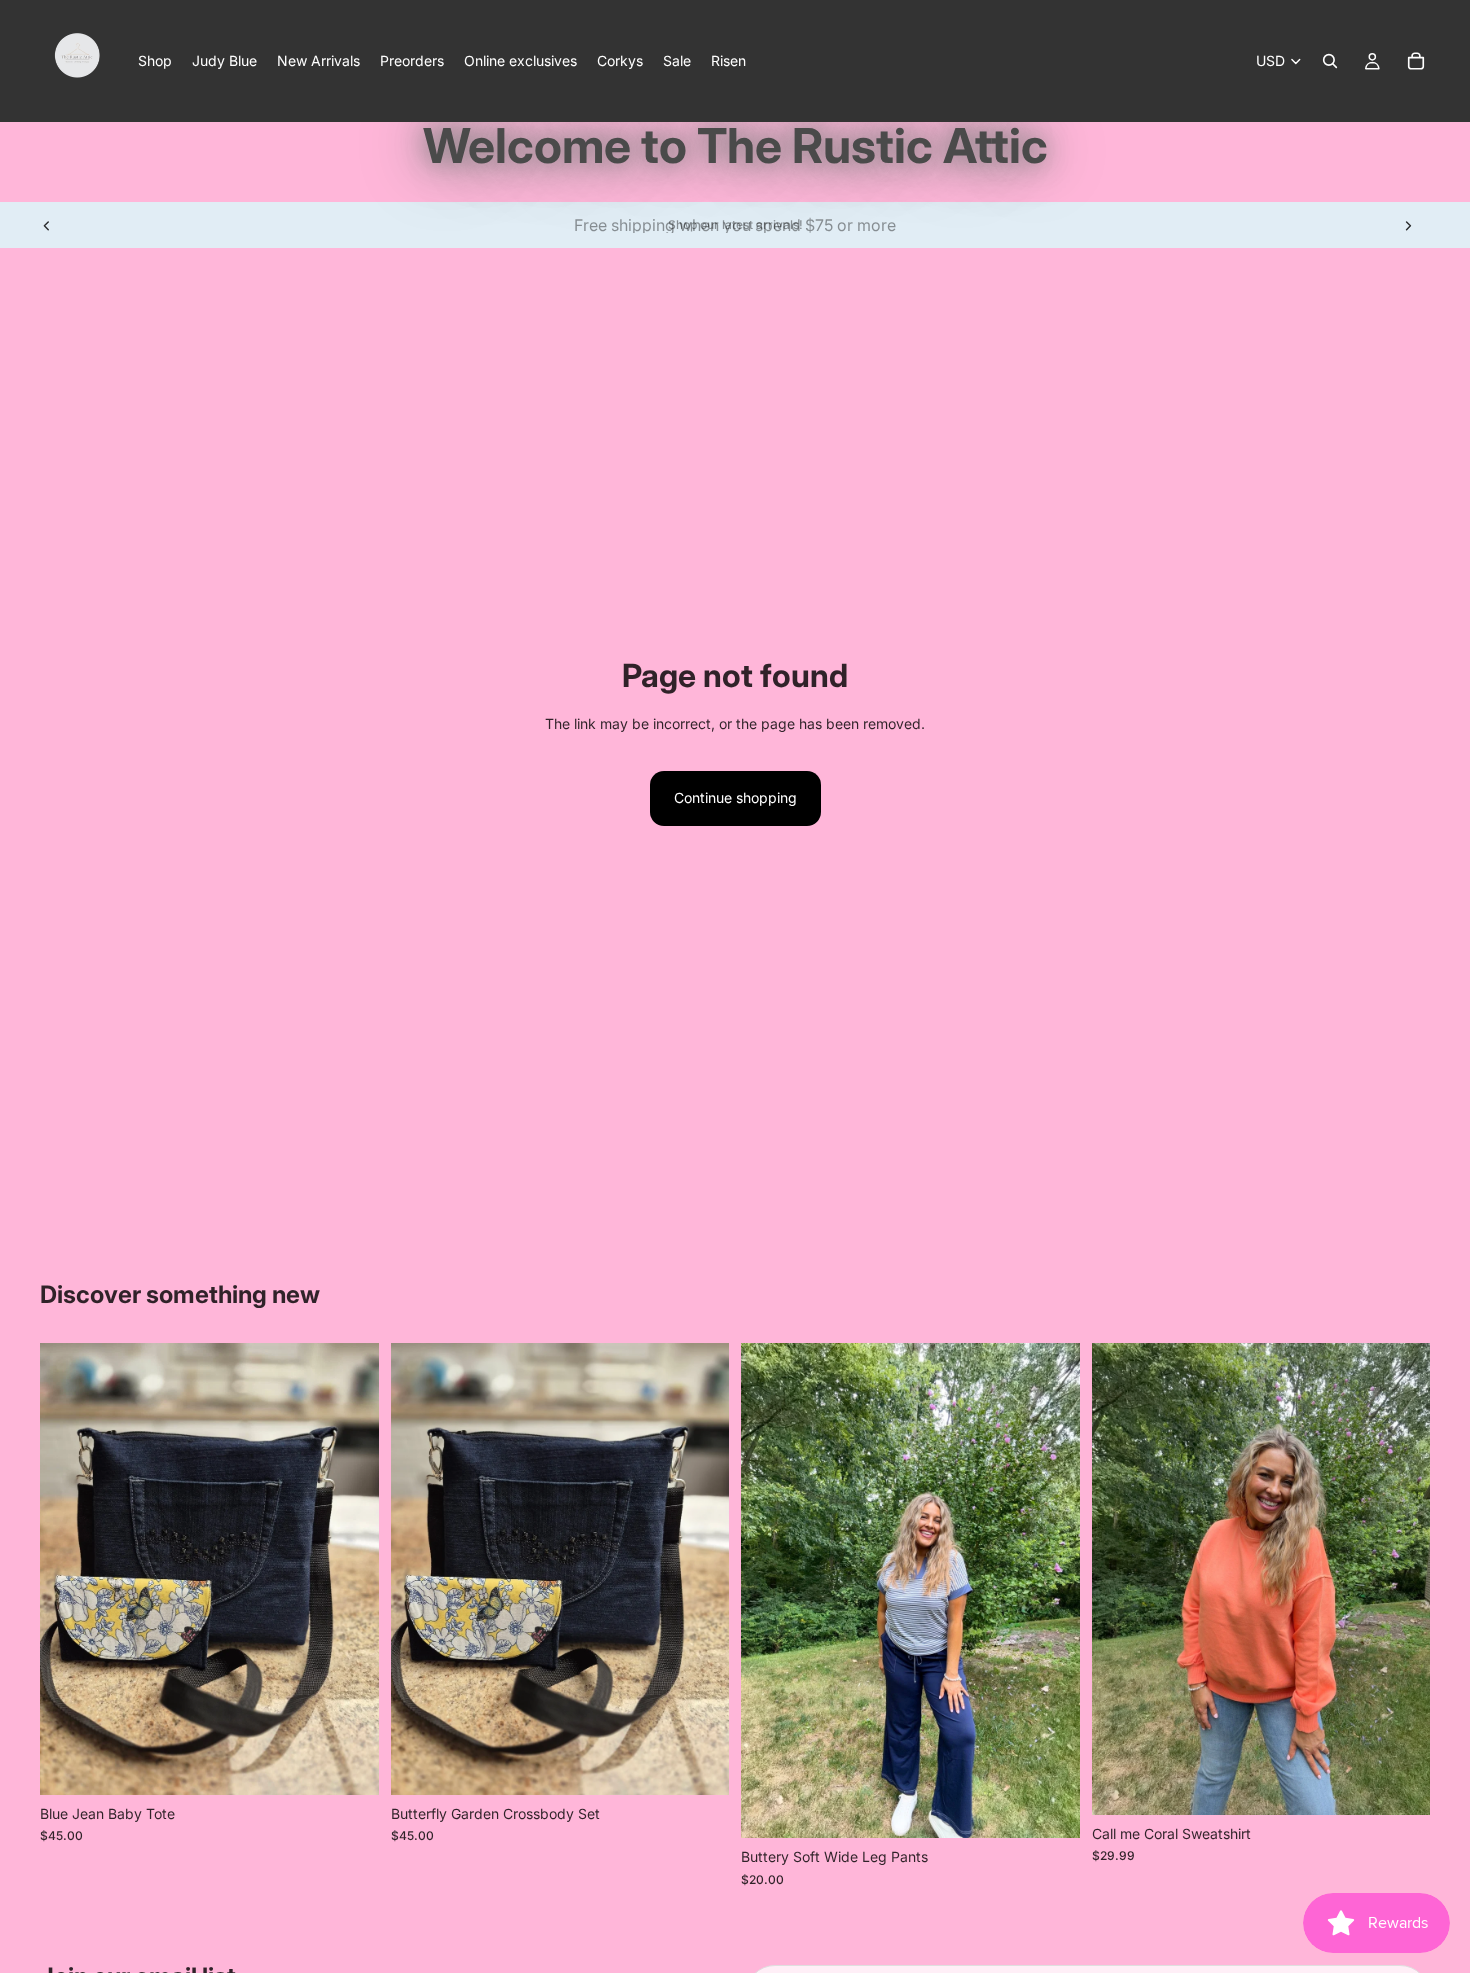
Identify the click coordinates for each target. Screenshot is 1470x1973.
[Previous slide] (47, 225)
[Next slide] (1408, 225)
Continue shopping (735, 797)
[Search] (1330, 61)
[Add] (348, 1764)
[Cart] (1416, 61)
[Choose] (1399, 1784)
